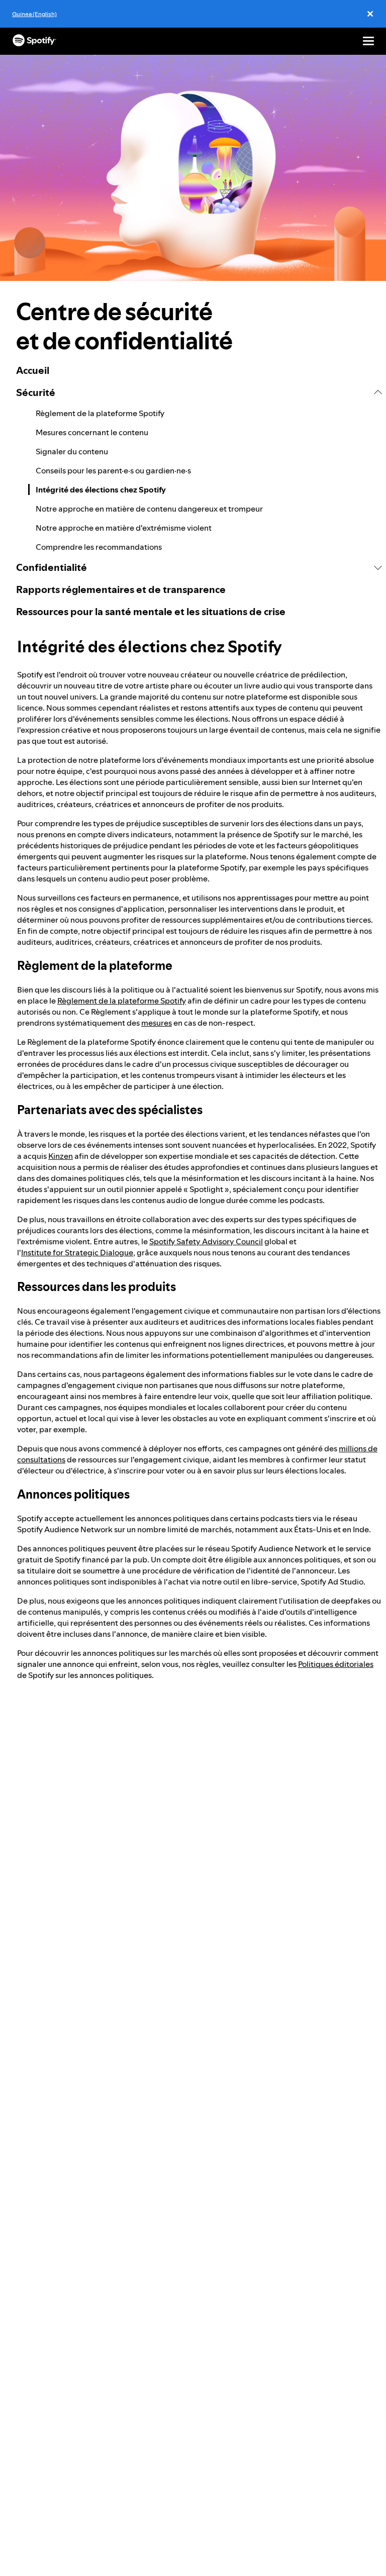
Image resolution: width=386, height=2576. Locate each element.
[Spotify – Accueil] (34, 41)
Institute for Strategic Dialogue (77, 1252)
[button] (199, 392)
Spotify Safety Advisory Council (206, 1241)
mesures (157, 1023)
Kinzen (61, 1156)
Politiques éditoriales (336, 1664)
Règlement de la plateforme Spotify (122, 1001)
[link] (199, 370)
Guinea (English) (34, 14)
